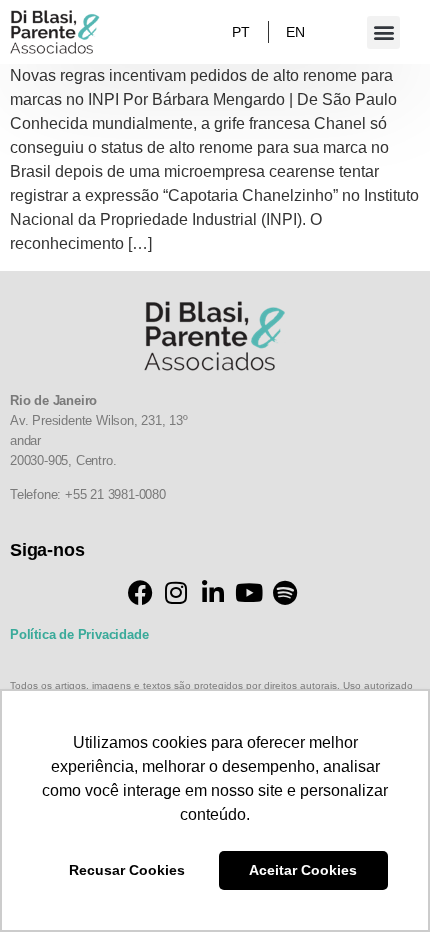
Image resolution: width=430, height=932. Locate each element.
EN (296, 32)
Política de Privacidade (79, 634)
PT (241, 32)
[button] (383, 32)
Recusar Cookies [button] (127, 870)
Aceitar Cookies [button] (303, 870)
